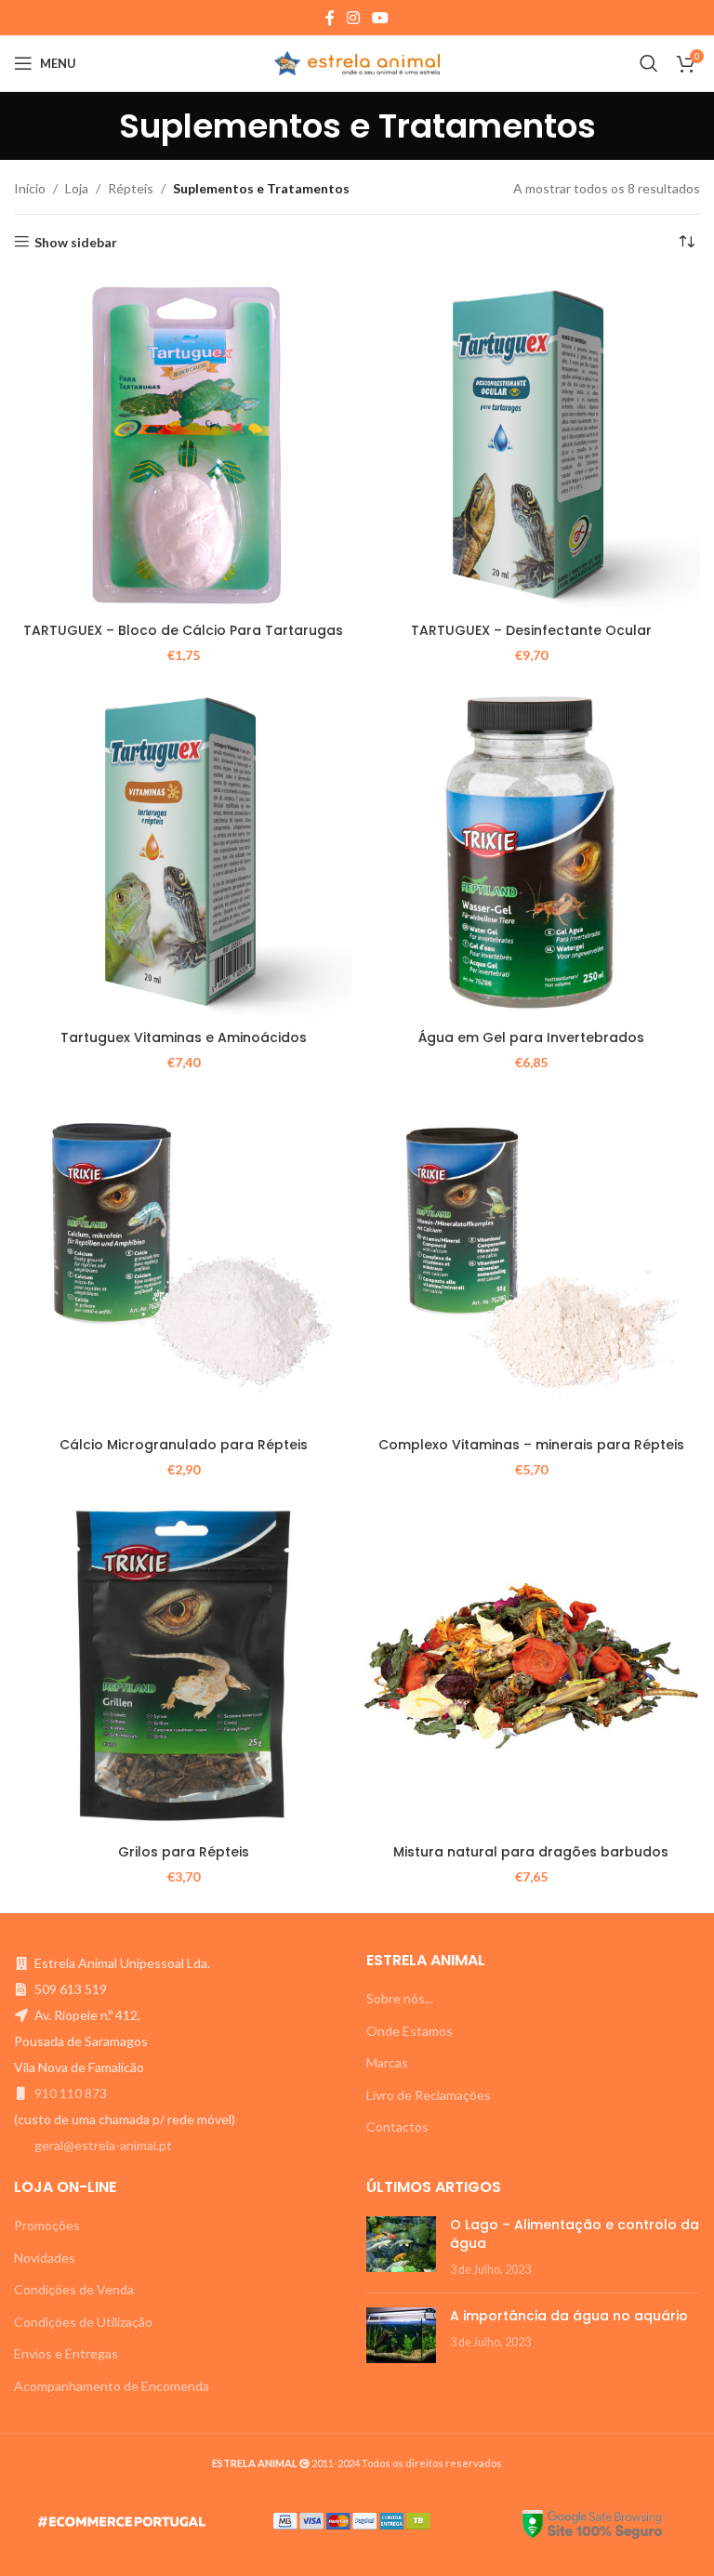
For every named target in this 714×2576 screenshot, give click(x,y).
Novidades (45, 2258)
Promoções (47, 2225)
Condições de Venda (74, 2289)
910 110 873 (71, 2093)
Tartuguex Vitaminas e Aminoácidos (184, 1037)
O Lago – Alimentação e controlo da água (575, 2234)
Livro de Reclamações (429, 2095)
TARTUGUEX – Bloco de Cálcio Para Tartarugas (183, 630)
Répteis (131, 188)
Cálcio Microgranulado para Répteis (184, 1445)
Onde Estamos (410, 2031)
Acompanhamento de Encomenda (112, 2386)
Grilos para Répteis (184, 1852)
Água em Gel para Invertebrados (531, 1037)
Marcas (387, 2062)
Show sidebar (76, 242)
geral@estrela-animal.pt (103, 2145)
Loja (77, 188)
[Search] (649, 63)
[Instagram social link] (353, 18)
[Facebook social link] (330, 18)
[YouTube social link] (381, 18)
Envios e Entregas (66, 2353)
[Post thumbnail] (401, 2247)
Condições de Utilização (83, 2322)
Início (30, 188)
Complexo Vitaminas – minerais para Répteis (531, 1445)
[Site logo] (357, 62)
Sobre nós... (400, 1998)
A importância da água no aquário (569, 2316)
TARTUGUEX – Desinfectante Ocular (531, 630)
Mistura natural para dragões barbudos (531, 1852)
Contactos (397, 2127)
